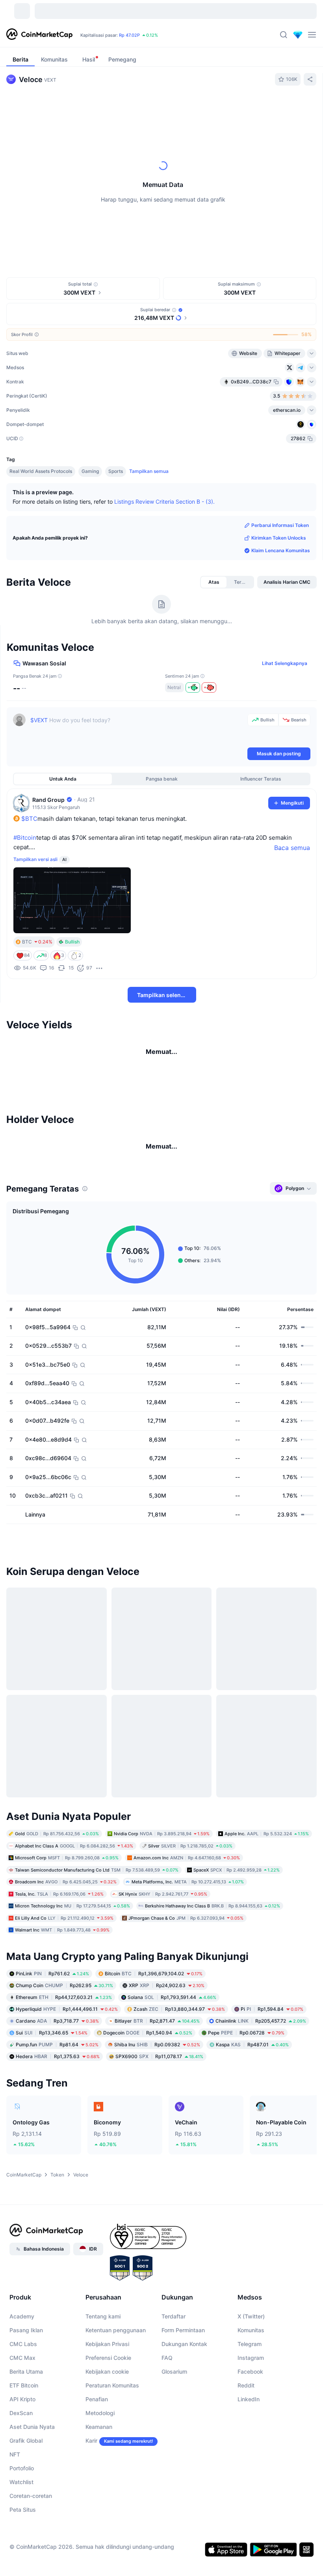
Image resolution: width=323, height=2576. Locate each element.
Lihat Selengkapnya (285, 663)
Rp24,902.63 (167, 2090)
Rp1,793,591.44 (172, 2102)
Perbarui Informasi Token (280, 525)
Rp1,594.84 (272, 2114)
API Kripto (22, 2504)
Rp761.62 (52, 2078)
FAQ (167, 2463)
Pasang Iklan (26, 2435)
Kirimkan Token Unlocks (279, 538)
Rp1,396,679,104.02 (154, 2078)
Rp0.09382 (157, 2149)
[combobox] (181, 108)
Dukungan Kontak (184, 2449)
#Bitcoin (25, 838)
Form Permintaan (183, 2435)
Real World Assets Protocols (41, 471)
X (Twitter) (251, 2421)
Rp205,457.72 (261, 2125)
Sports (116, 471)
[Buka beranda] (39, 35)
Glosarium (174, 2476)
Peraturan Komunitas (112, 2490)
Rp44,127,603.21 (64, 2102)
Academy (22, 2421)
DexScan (21, 2518)
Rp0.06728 (246, 2137)
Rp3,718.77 (57, 2125)
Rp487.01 (252, 2149)
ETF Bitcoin (24, 2490)
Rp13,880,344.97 (179, 2114)
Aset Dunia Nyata (32, 2532)
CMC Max (22, 2463)
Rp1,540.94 (148, 2137)
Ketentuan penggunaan (116, 2435)
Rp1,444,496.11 (67, 2114)
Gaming (90, 471)
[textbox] (137, 730)
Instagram (251, 2463)
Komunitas (251, 2435)
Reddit (246, 2490)
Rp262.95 (64, 2090)
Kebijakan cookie (107, 2476)
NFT (15, 2559)
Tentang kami (103, 2421)
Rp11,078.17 (159, 2161)
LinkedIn (249, 2504)
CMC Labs (23, 2449)
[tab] (89, 108)
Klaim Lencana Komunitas (281, 550)
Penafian (97, 2504)
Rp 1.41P (106, 35)
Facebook (250, 2476)
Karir (91, 2545)
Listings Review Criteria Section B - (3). (164, 501)
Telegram (250, 2449)
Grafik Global (26, 2545)
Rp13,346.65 (52, 2137)
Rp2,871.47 (157, 2125)
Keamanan (99, 2532)
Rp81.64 (57, 2149)
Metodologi (100, 2518)
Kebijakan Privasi (107, 2449)
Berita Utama (26, 2476)
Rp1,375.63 (58, 2161)
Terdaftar (174, 2421)
